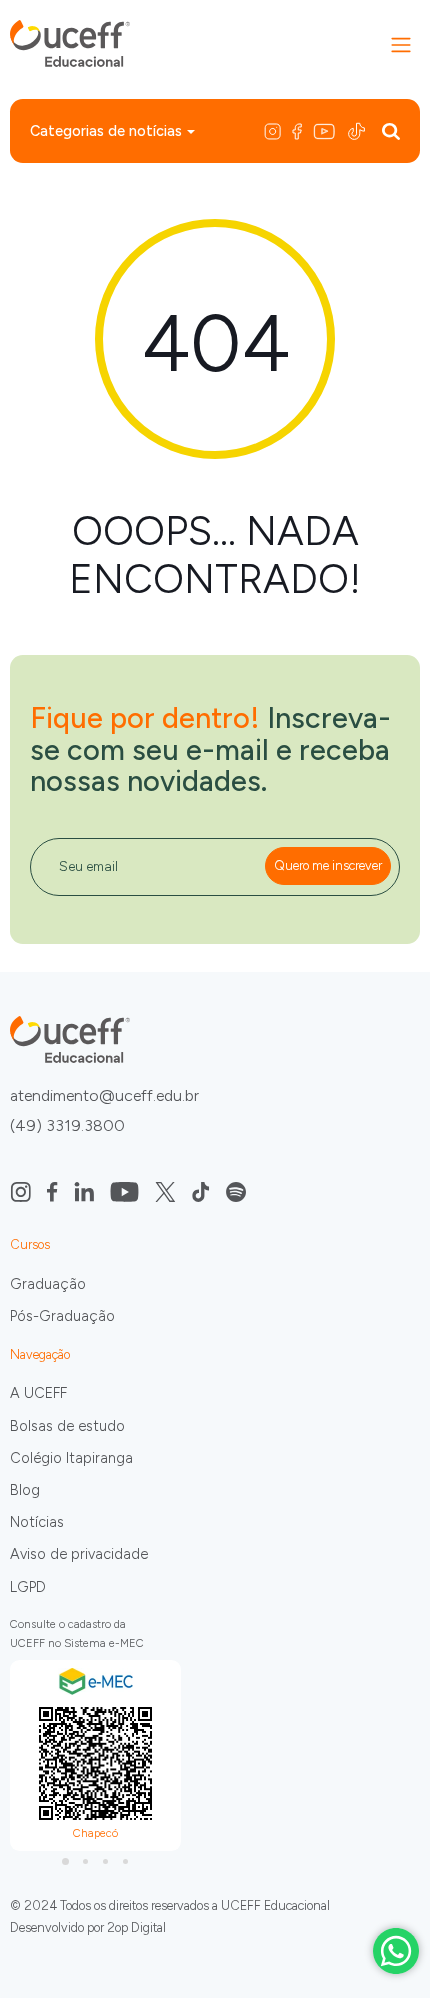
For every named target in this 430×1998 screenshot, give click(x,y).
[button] (65, 1861)
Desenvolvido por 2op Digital (88, 1927)
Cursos (30, 1244)
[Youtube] (325, 130)
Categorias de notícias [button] (106, 131)
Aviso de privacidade (79, 1554)
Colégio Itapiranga (71, 1458)
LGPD (28, 1587)
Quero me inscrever (328, 865)
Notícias (37, 1522)
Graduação (48, 1284)
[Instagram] (276, 130)
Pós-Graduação (62, 1316)
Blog (25, 1490)
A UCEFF (38, 1393)
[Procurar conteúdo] (391, 130)
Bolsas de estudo (67, 1426)
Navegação (40, 1354)
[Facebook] (298, 130)
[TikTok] (358, 130)
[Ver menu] (401, 45)
